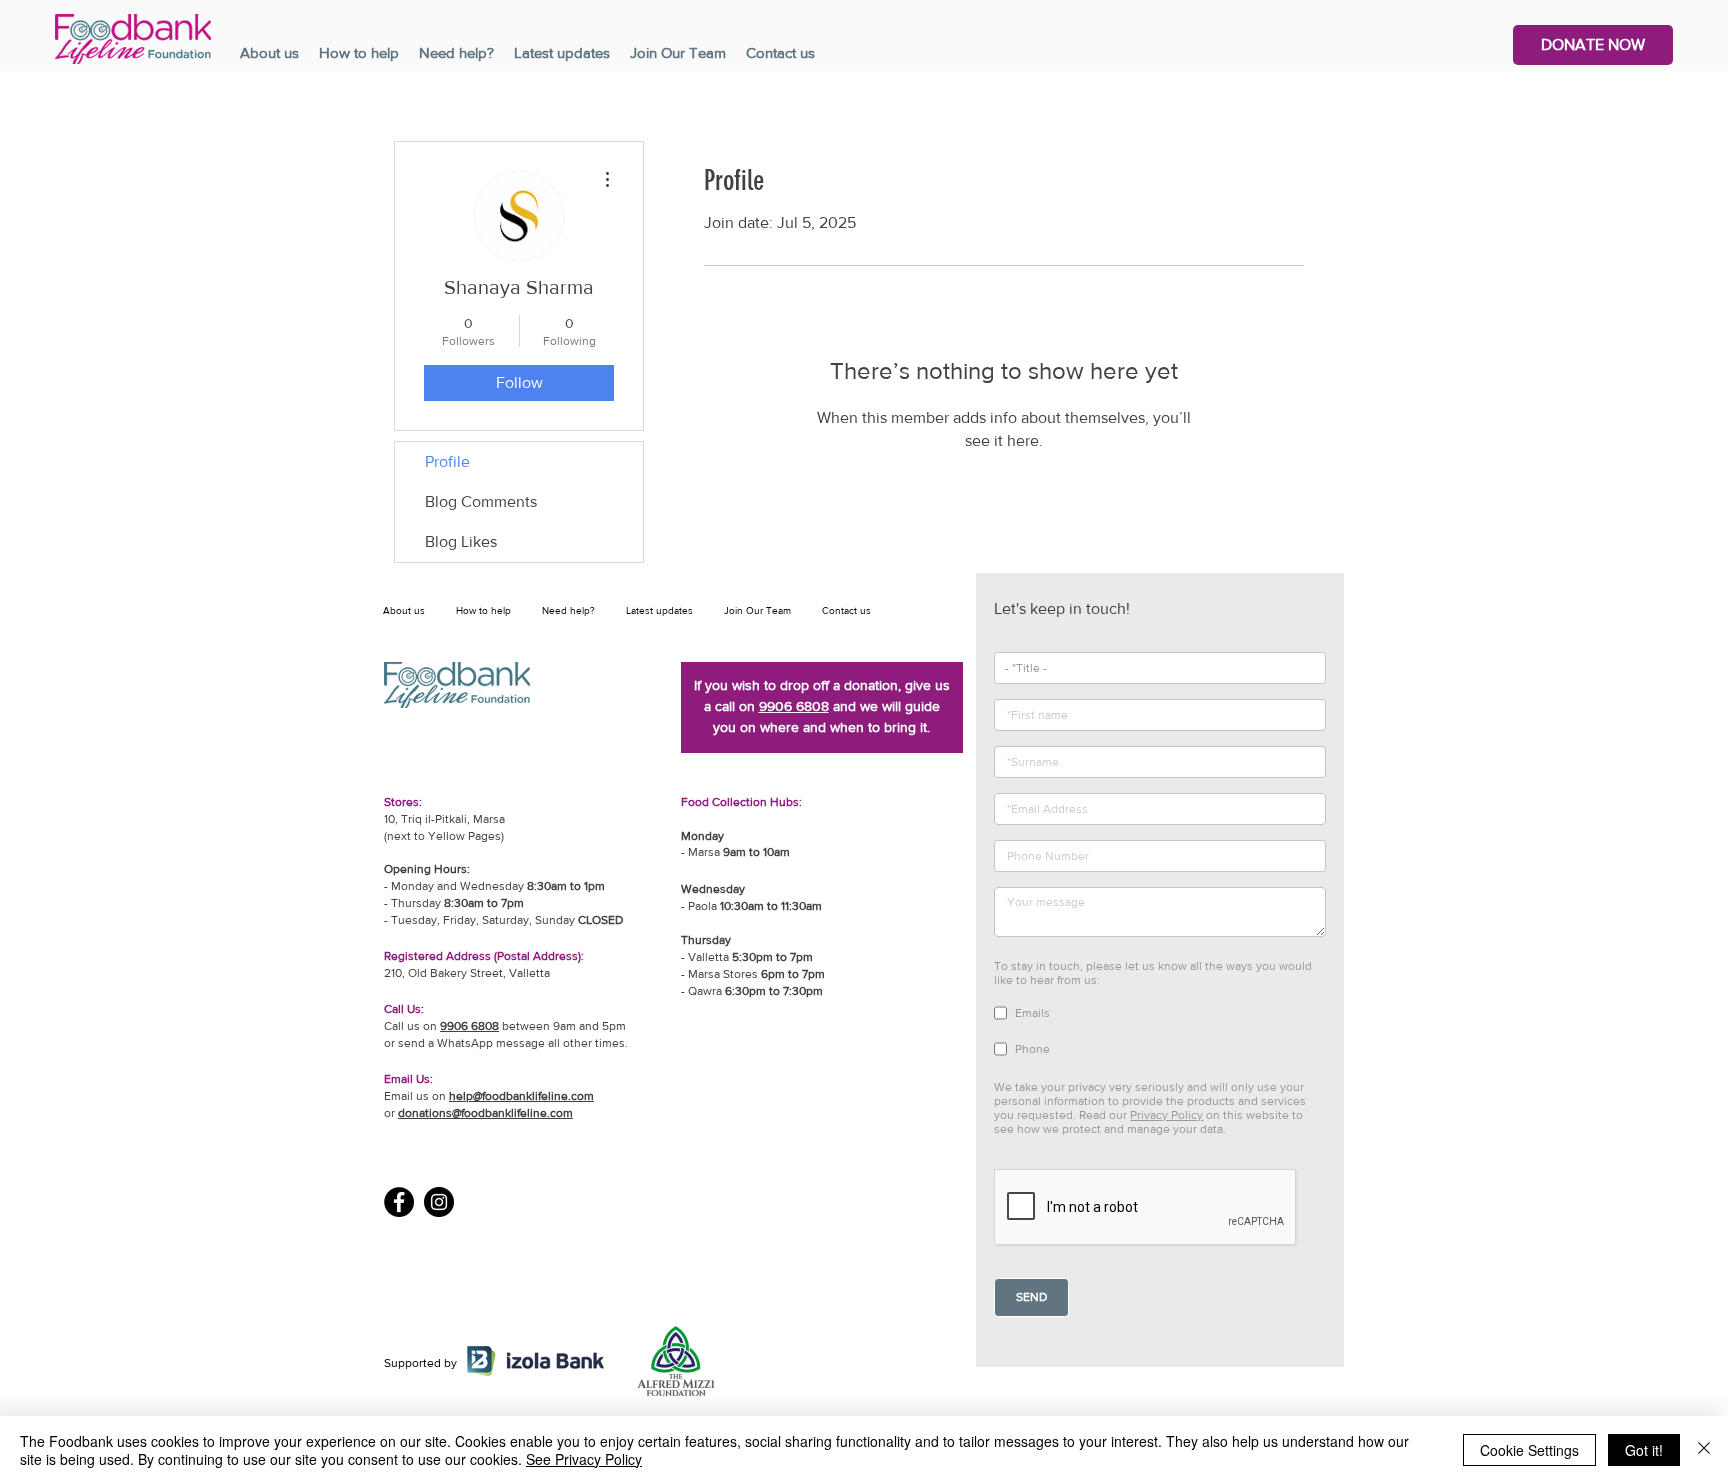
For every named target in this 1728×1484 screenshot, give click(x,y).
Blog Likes (461, 541)
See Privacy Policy (584, 1459)
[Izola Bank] (535, 1361)
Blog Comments (481, 501)
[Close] (1704, 1450)
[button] (1593, 45)
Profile (447, 461)
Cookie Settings (1529, 1450)
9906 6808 (794, 706)
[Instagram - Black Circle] (439, 1202)
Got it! (1644, 1450)
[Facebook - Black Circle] (399, 1202)
